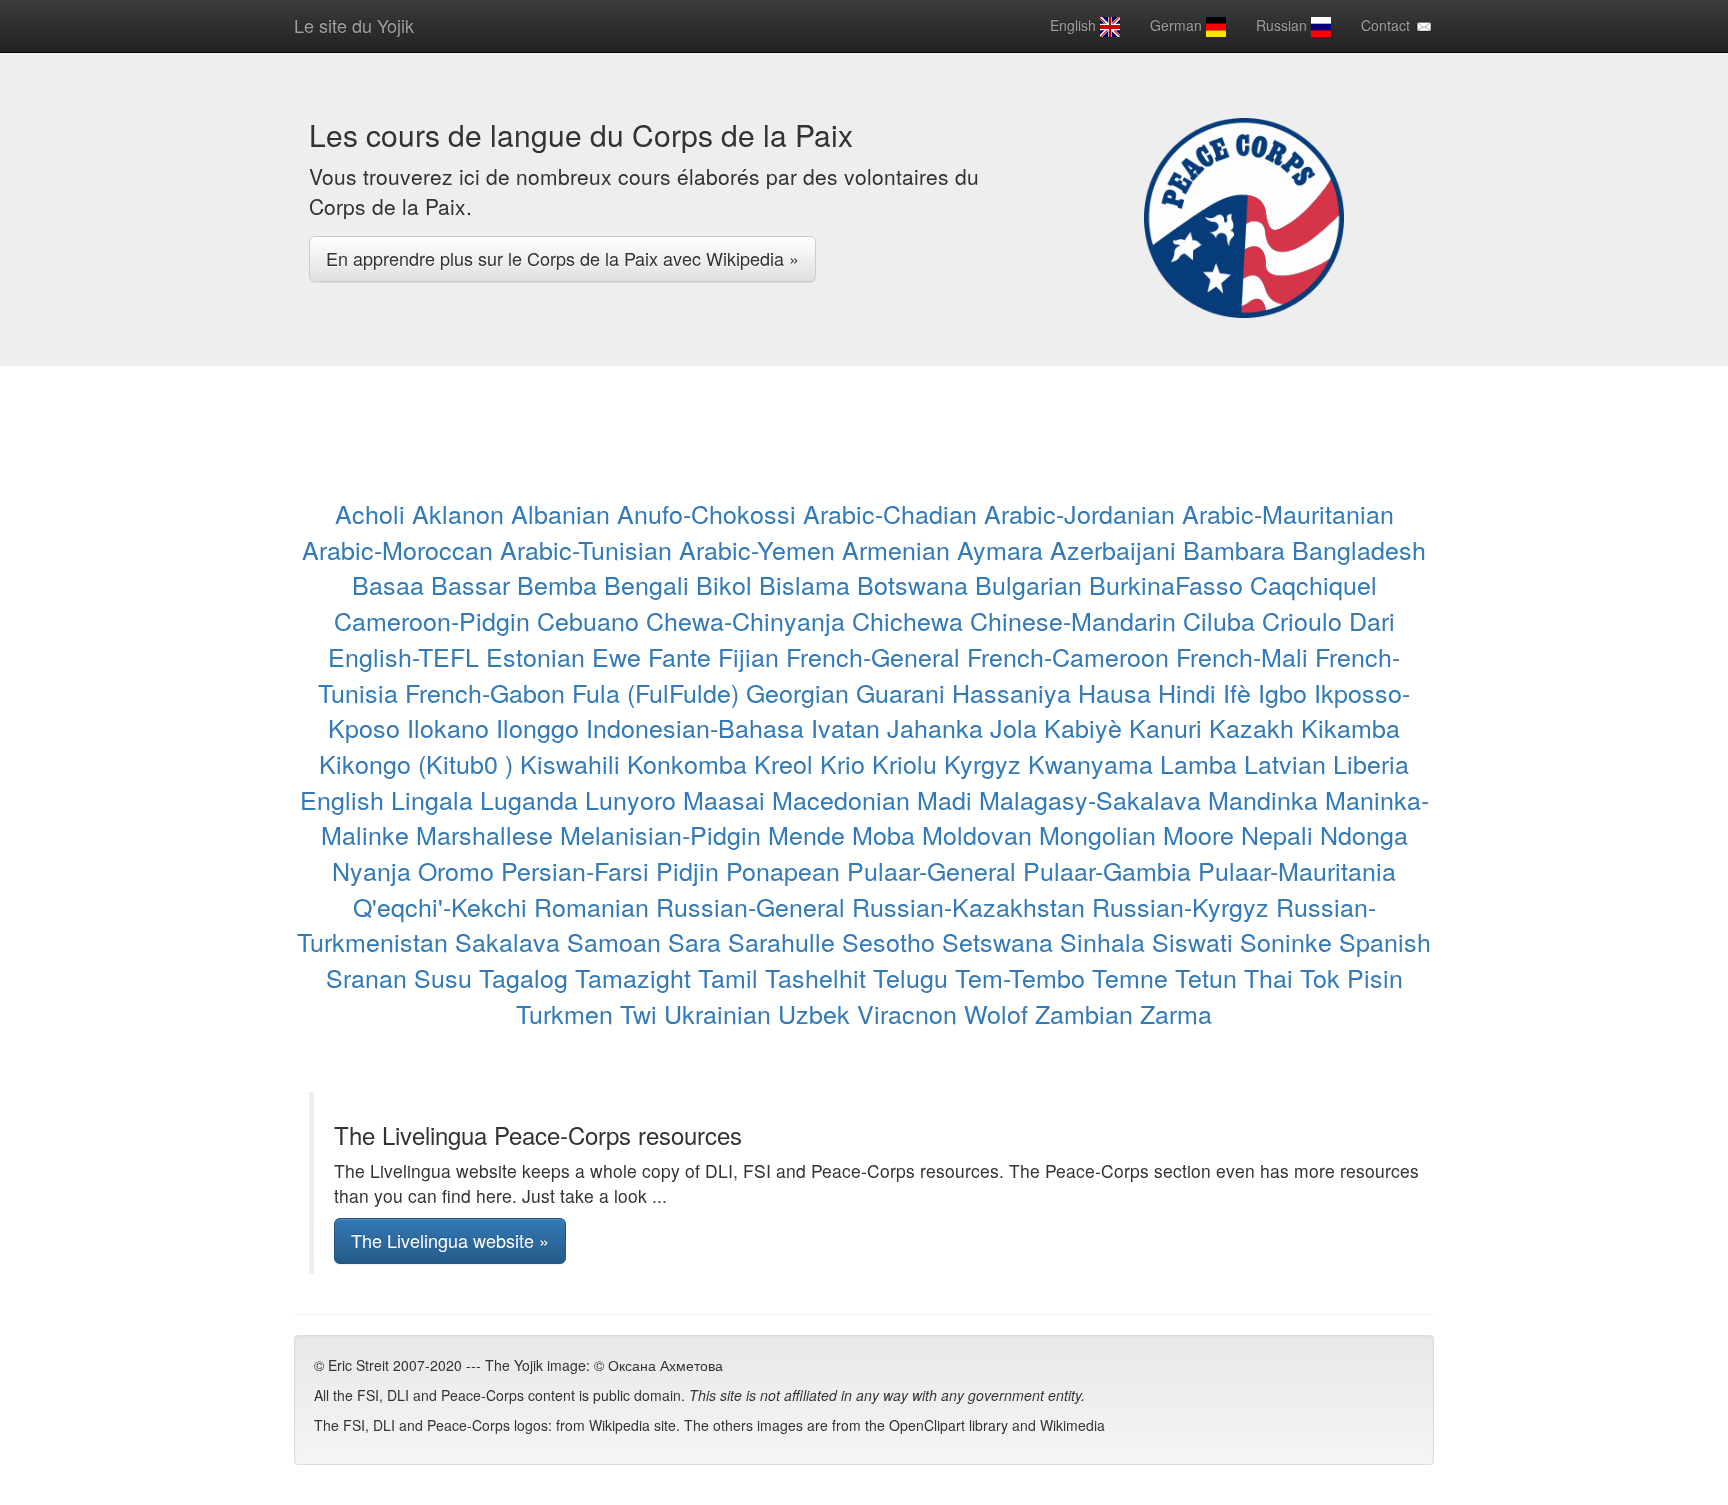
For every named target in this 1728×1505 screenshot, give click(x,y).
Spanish (1385, 941)
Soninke (1286, 941)
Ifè (1237, 692)
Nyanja (371, 870)
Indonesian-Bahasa (695, 727)
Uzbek (814, 1013)
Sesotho (888, 941)
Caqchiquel (1313, 584)
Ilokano (448, 727)
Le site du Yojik (354, 25)
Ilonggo (537, 727)
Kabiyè (1083, 727)
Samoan (614, 941)
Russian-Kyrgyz (1180, 906)
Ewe (616, 656)
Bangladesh (1359, 549)
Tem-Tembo (1020, 977)
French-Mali (1242, 656)
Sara (694, 941)
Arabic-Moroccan (397, 549)
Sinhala (1102, 941)
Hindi (1187, 692)
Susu (443, 977)
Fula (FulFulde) (655, 692)
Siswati (1192, 941)
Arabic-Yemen (757, 549)
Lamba (1198, 763)
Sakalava (507, 941)
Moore (1198, 834)
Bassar (470, 584)
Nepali (1277, 834)
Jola (1013, 727)
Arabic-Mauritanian (1288, 513)
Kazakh (1251, 727)
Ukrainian (717, 1013)
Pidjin (687, 870)
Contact (1387, 25)
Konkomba (687, 763)
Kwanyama (1090, 763)
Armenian (896, 549)
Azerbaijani (1113, 549)
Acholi (370, 513)
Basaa (388, 584)
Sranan (366, 977)
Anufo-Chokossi (706, 513)
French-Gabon (485, 692)
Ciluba (1219, 620)
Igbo (1282, 692)
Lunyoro (630, 799)
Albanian (560, 513)
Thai (1268, 977)
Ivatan (845, 727)
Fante (679, 656)
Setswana (997, 941)
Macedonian (841, 799)
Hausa (1114, 692)
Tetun (1206, 977)
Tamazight (633, 977)
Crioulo (1302, 620)
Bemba (557, 584)
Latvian (1285, 763)
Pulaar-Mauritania (1297, 870)
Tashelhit (815, 977)
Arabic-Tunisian (586, 549)
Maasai (724, 799)
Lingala (432, 799)
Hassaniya (1011, 692)
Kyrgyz (982, 763)
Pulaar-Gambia (1107, 870)
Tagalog (523, 977)
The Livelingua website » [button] (450, 1240)
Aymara (1000, 549)
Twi (638, 1013)
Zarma (1176, 1013)
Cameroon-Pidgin (432, 620)
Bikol (724, 584)
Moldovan (977, 834)
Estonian (535, 656)
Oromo (456, 870)
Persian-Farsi (575, 870)
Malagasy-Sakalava (1090, 799)
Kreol (783, 763)
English (1075, 25)
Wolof (996, 1013)
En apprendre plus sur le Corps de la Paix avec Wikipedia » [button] (562, 258)
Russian (1283, 25)
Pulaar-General (931, 870)
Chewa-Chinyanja (745, 620)
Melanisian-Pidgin (660, 834)
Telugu (910, 977)
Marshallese (484, 834)
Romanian (591, 906)
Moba (883, 834)
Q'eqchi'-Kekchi (440, 906)
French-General (873, 656)
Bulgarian (1028, 584)
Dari (1372, 620)
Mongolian (1097, 834)
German (1178, 25)
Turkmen (564, 1013)
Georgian (797, 692)
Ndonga (1364, 834)
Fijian (748, 656)
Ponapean (783, 870)
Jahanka (935, 727)
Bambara (1234, 549)
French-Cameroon (1068, 656)
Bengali (646, 584)
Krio (842, 763)
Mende (806, 834)
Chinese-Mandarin (1073, 620)
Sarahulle (781, 941)
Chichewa (907, 620)
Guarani (900, 692)
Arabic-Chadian (890, 513)
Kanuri (1165, 727)
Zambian (1084, 1013)
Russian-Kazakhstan (968, 906)
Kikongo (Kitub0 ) (416, 763)
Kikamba (1350, 727)
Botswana (912, 584)
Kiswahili (570, 763)
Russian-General (750, 906)
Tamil (728, 977)
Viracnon (907, 1013)
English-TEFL (403, 656)
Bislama (804, 584)
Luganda (529, 799)
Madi (944, 799)
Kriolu (904, 763)
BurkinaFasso (1166, 584)
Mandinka (1263, 799)
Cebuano (588, 620)
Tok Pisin (1351, 977)
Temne (1130, 977)
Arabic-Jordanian (1079, 513)
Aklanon (458, 513)
